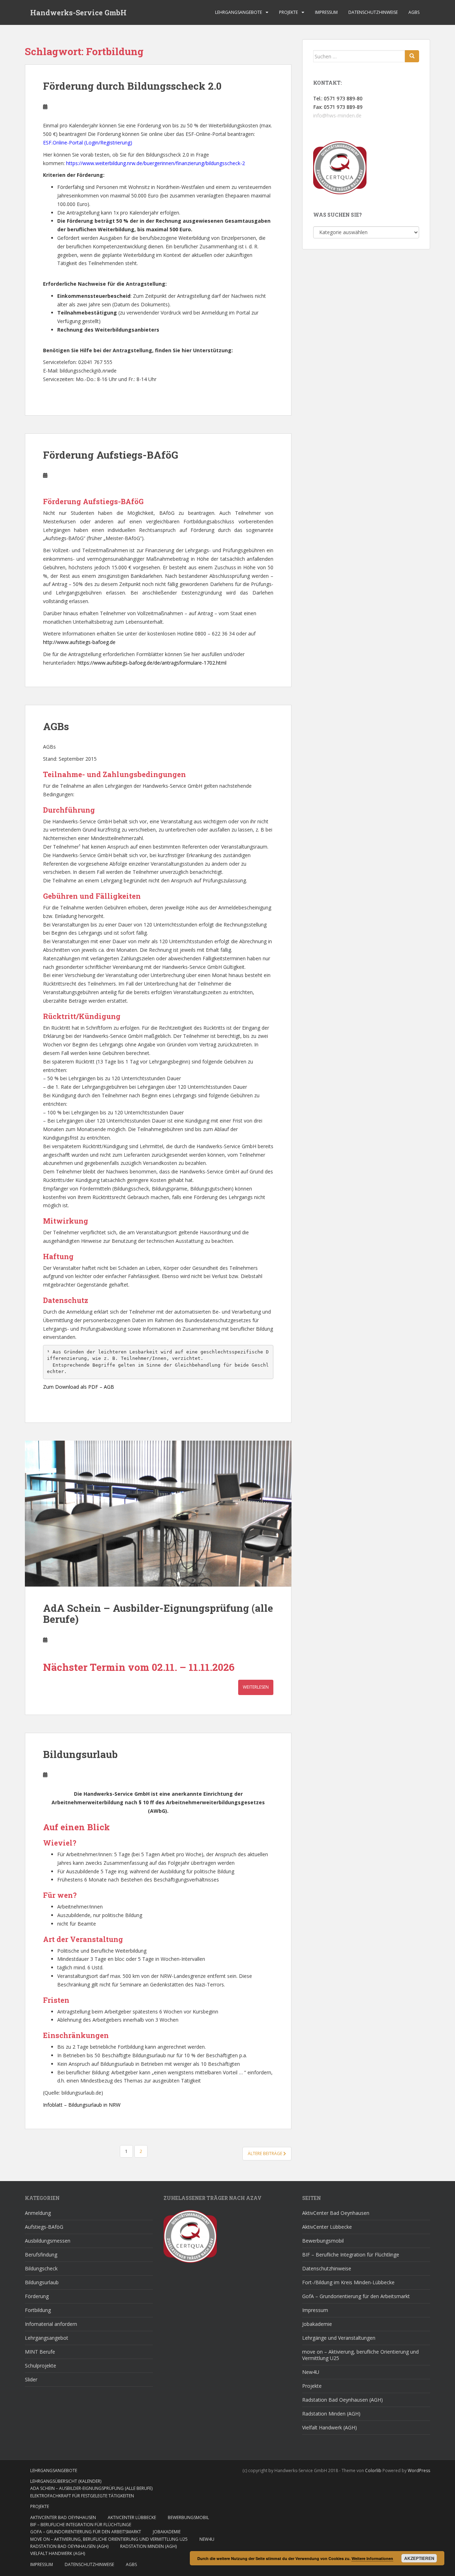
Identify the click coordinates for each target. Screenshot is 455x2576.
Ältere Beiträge (266, 2153)
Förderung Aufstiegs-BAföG (111, 455)
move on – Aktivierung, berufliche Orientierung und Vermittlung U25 (360, 2355)
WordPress (419, 2471)
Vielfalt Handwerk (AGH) (330, 2427)
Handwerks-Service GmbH (78, 12)
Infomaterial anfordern (51, 2324)
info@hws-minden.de (337, 115)
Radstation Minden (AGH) (331, 2414)
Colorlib (373, 2471)
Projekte (288, 12)
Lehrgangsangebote (239, 12)
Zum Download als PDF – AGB (79, 1387)
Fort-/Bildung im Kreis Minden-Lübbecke (348, 2282)
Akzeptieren (419, 2558)
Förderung (37, 2296)
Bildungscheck (41, 2268)
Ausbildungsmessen (48, 2241)
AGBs (414, 12)
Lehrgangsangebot (47, 2338)
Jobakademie (317, 2324)
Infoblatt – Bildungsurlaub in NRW (82, 2105)
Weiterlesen (256, 1687)
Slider (31, 2379)
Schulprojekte (41, 2366)
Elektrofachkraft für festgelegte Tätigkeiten (82, 2496)
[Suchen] (412, 56)
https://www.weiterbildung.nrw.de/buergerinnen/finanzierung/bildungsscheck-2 (156, 163)
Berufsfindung (41, 2255)
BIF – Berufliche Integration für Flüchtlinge (351, 2255)
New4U (311, 2372)
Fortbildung (38, 2310)
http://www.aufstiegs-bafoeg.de (79, 642)
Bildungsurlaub (80, 1754)
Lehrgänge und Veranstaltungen (339, 2338)
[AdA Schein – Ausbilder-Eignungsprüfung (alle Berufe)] (158, 1514)
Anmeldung (38, 2213)
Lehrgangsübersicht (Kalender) (66, 2481)
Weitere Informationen (372, 2558)
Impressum (326, 12)
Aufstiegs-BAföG (44, 2227)
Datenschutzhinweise (373, 12)
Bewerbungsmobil (323, 2241)
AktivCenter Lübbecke (327, 2227)
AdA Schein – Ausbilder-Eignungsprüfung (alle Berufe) (158, 1614)
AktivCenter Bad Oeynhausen (336, 2213)
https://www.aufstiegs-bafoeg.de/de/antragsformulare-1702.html (152, 663)
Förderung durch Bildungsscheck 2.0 (132, 86)
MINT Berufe (40, 2352)
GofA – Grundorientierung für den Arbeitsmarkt (356, 2296)
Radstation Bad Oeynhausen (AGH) (342, 2400)
